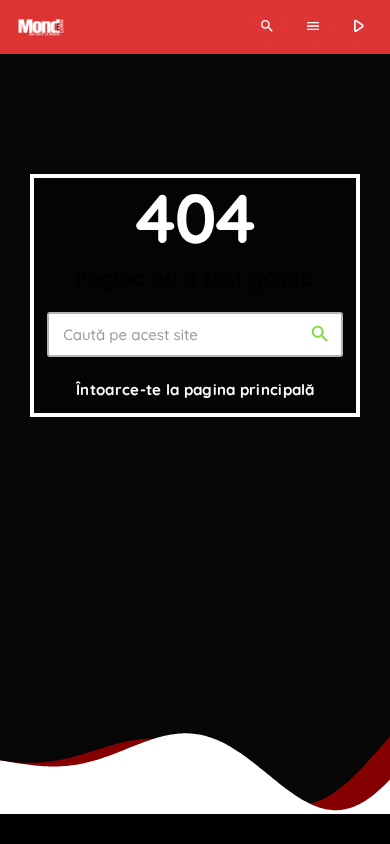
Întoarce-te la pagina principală (195, 389)
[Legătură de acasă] (39, 27)
